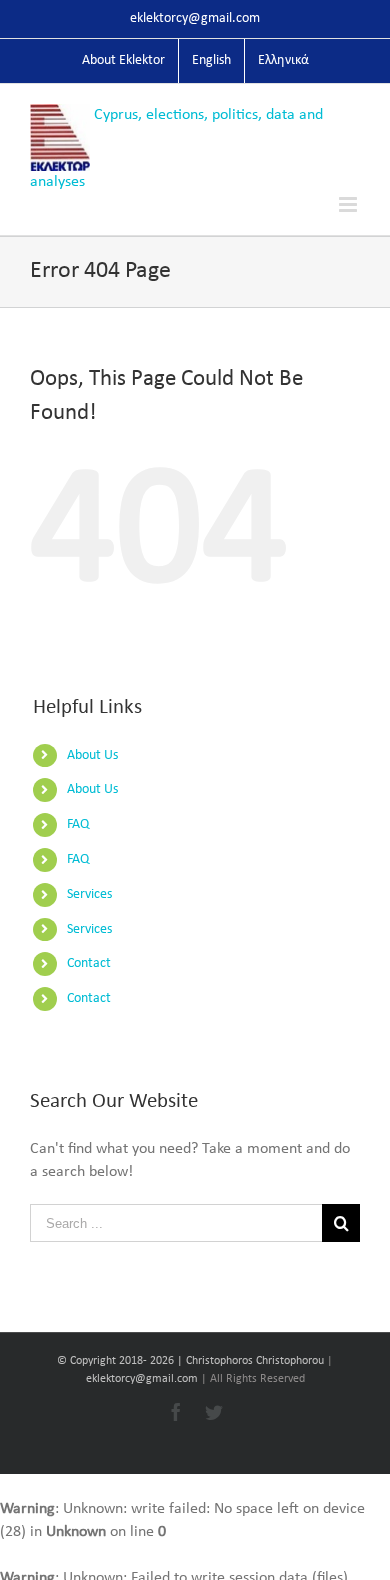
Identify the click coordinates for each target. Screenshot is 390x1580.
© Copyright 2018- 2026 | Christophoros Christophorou (192, 1361)
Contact (89, 963)
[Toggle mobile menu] (349, 204)
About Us (92, 755)
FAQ (78, 824)
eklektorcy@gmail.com (195, 18)
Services (89, 894)
